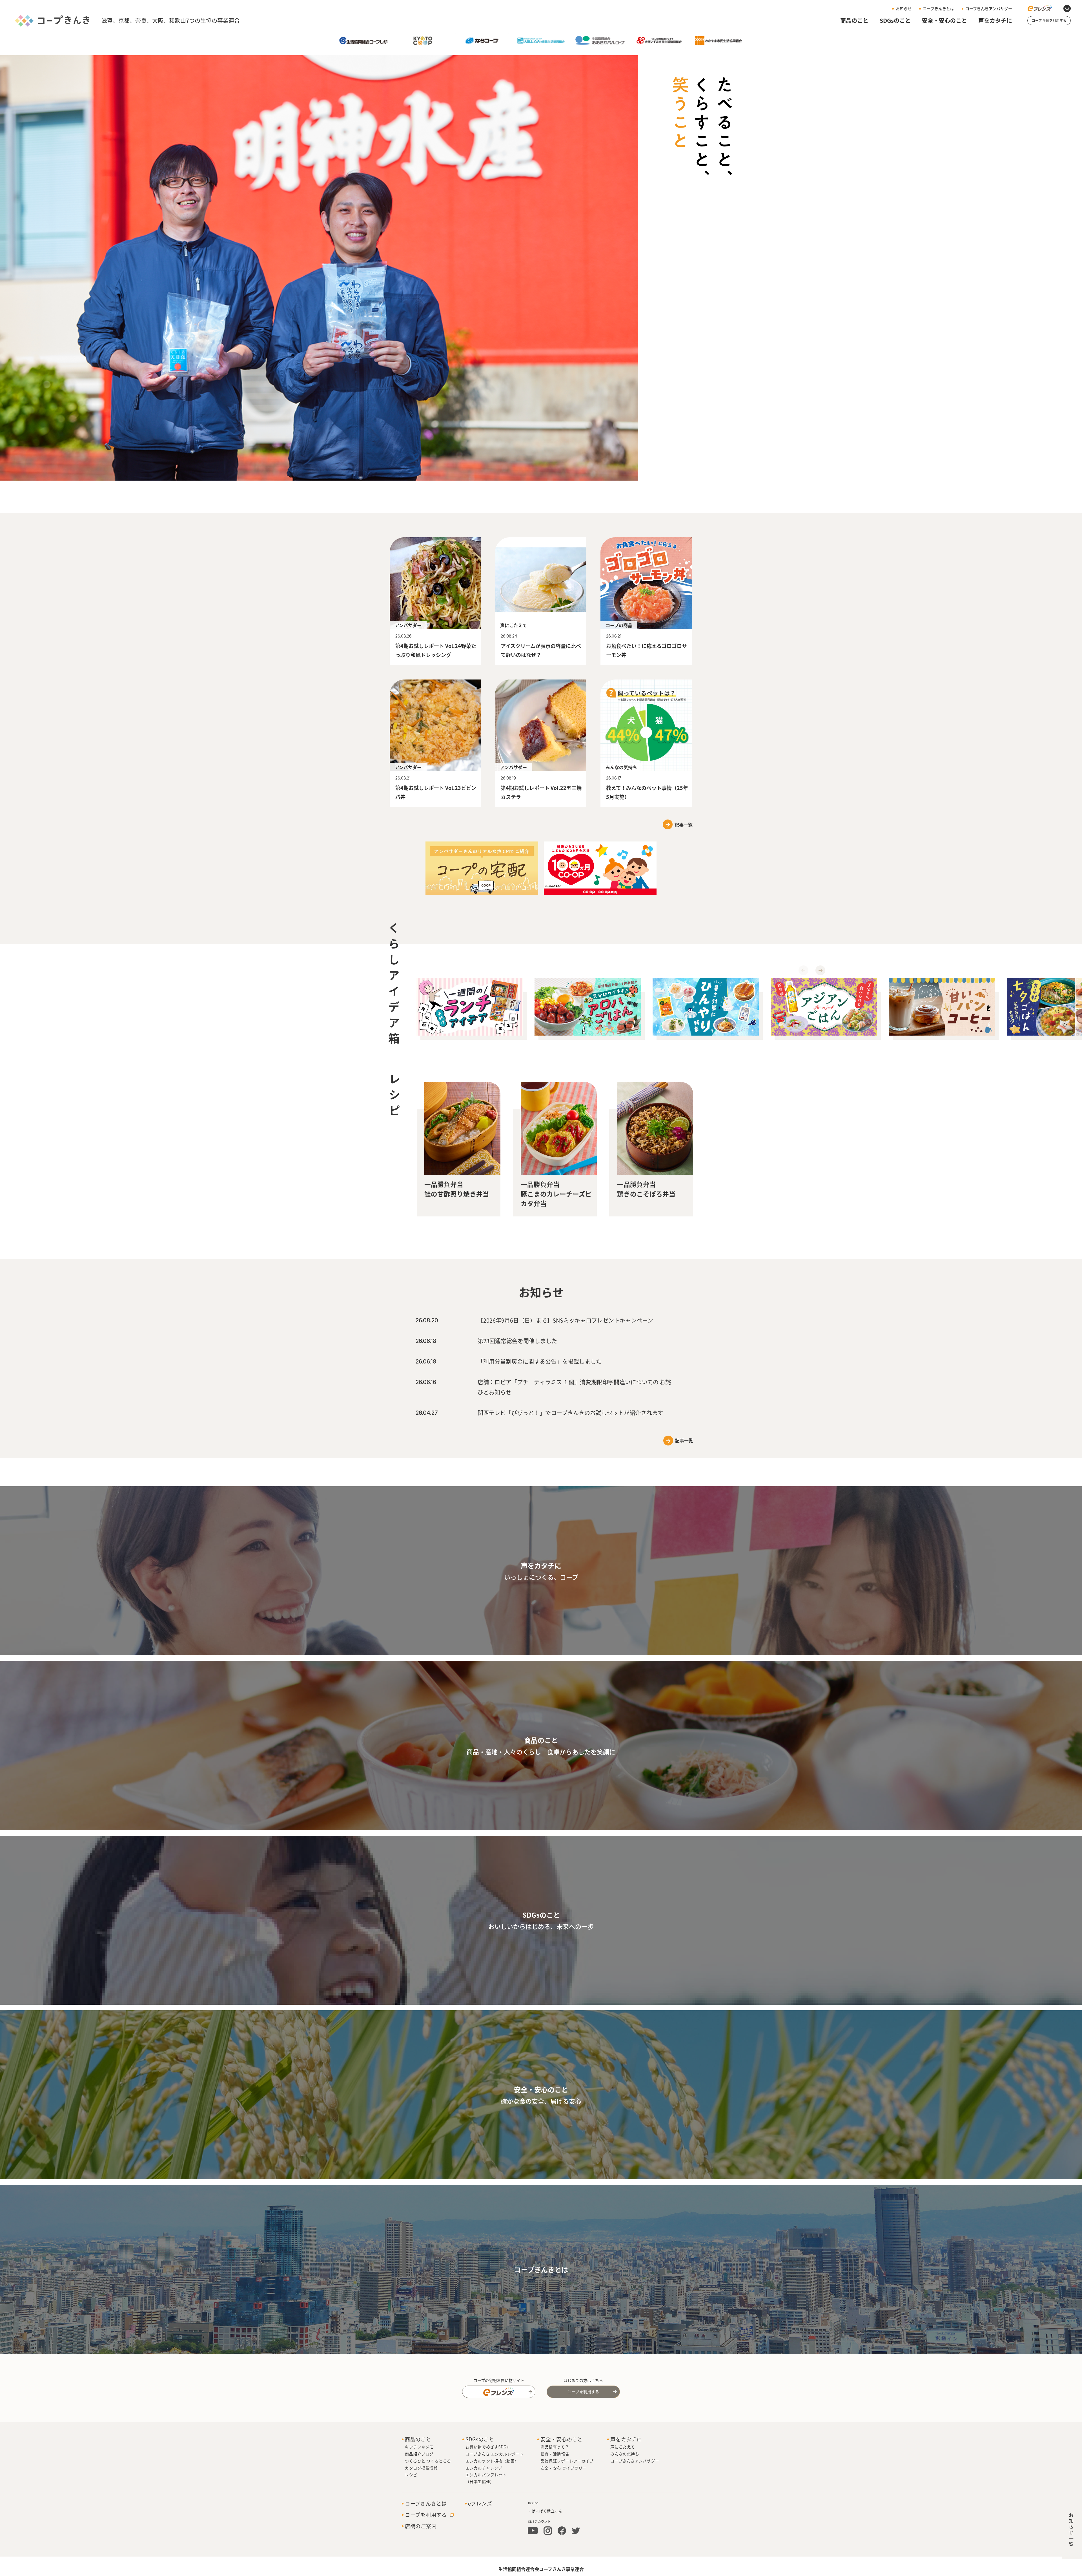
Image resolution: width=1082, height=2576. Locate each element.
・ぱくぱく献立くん (545, 2511)
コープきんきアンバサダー (989, 8)
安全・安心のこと (944, 21)
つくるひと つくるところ (428, 2461)
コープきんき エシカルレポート (495, 2454)
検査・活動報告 (555, 2454)
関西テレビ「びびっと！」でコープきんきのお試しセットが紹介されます (570, 1413)
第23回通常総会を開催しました (517, 1341)
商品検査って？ (555, 2447)
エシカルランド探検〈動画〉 (492, 2461)
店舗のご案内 (421, 2526)
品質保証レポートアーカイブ (567, 2461)
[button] (820, 970)
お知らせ (904, 8)
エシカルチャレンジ (484, 2468)
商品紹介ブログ (419, 2454)
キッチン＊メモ (419, 2447)
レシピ (411, 2475)
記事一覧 (684, 825)
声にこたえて (622, 2447)
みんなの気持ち (625, 2454)
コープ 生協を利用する (1049, 20)
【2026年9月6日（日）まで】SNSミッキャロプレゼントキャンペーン (565, 1320)
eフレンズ (480, 2504)
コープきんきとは (938, 8)
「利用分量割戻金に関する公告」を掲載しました (540, 1361)
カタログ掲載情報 (421, 2468)
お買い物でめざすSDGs (487, 2447)
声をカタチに (995, 21)
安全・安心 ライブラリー (564, 2468)
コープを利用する (583, 2391)
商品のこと (854, 21)
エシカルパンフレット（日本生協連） (486, 2478)
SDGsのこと (895, 21)
